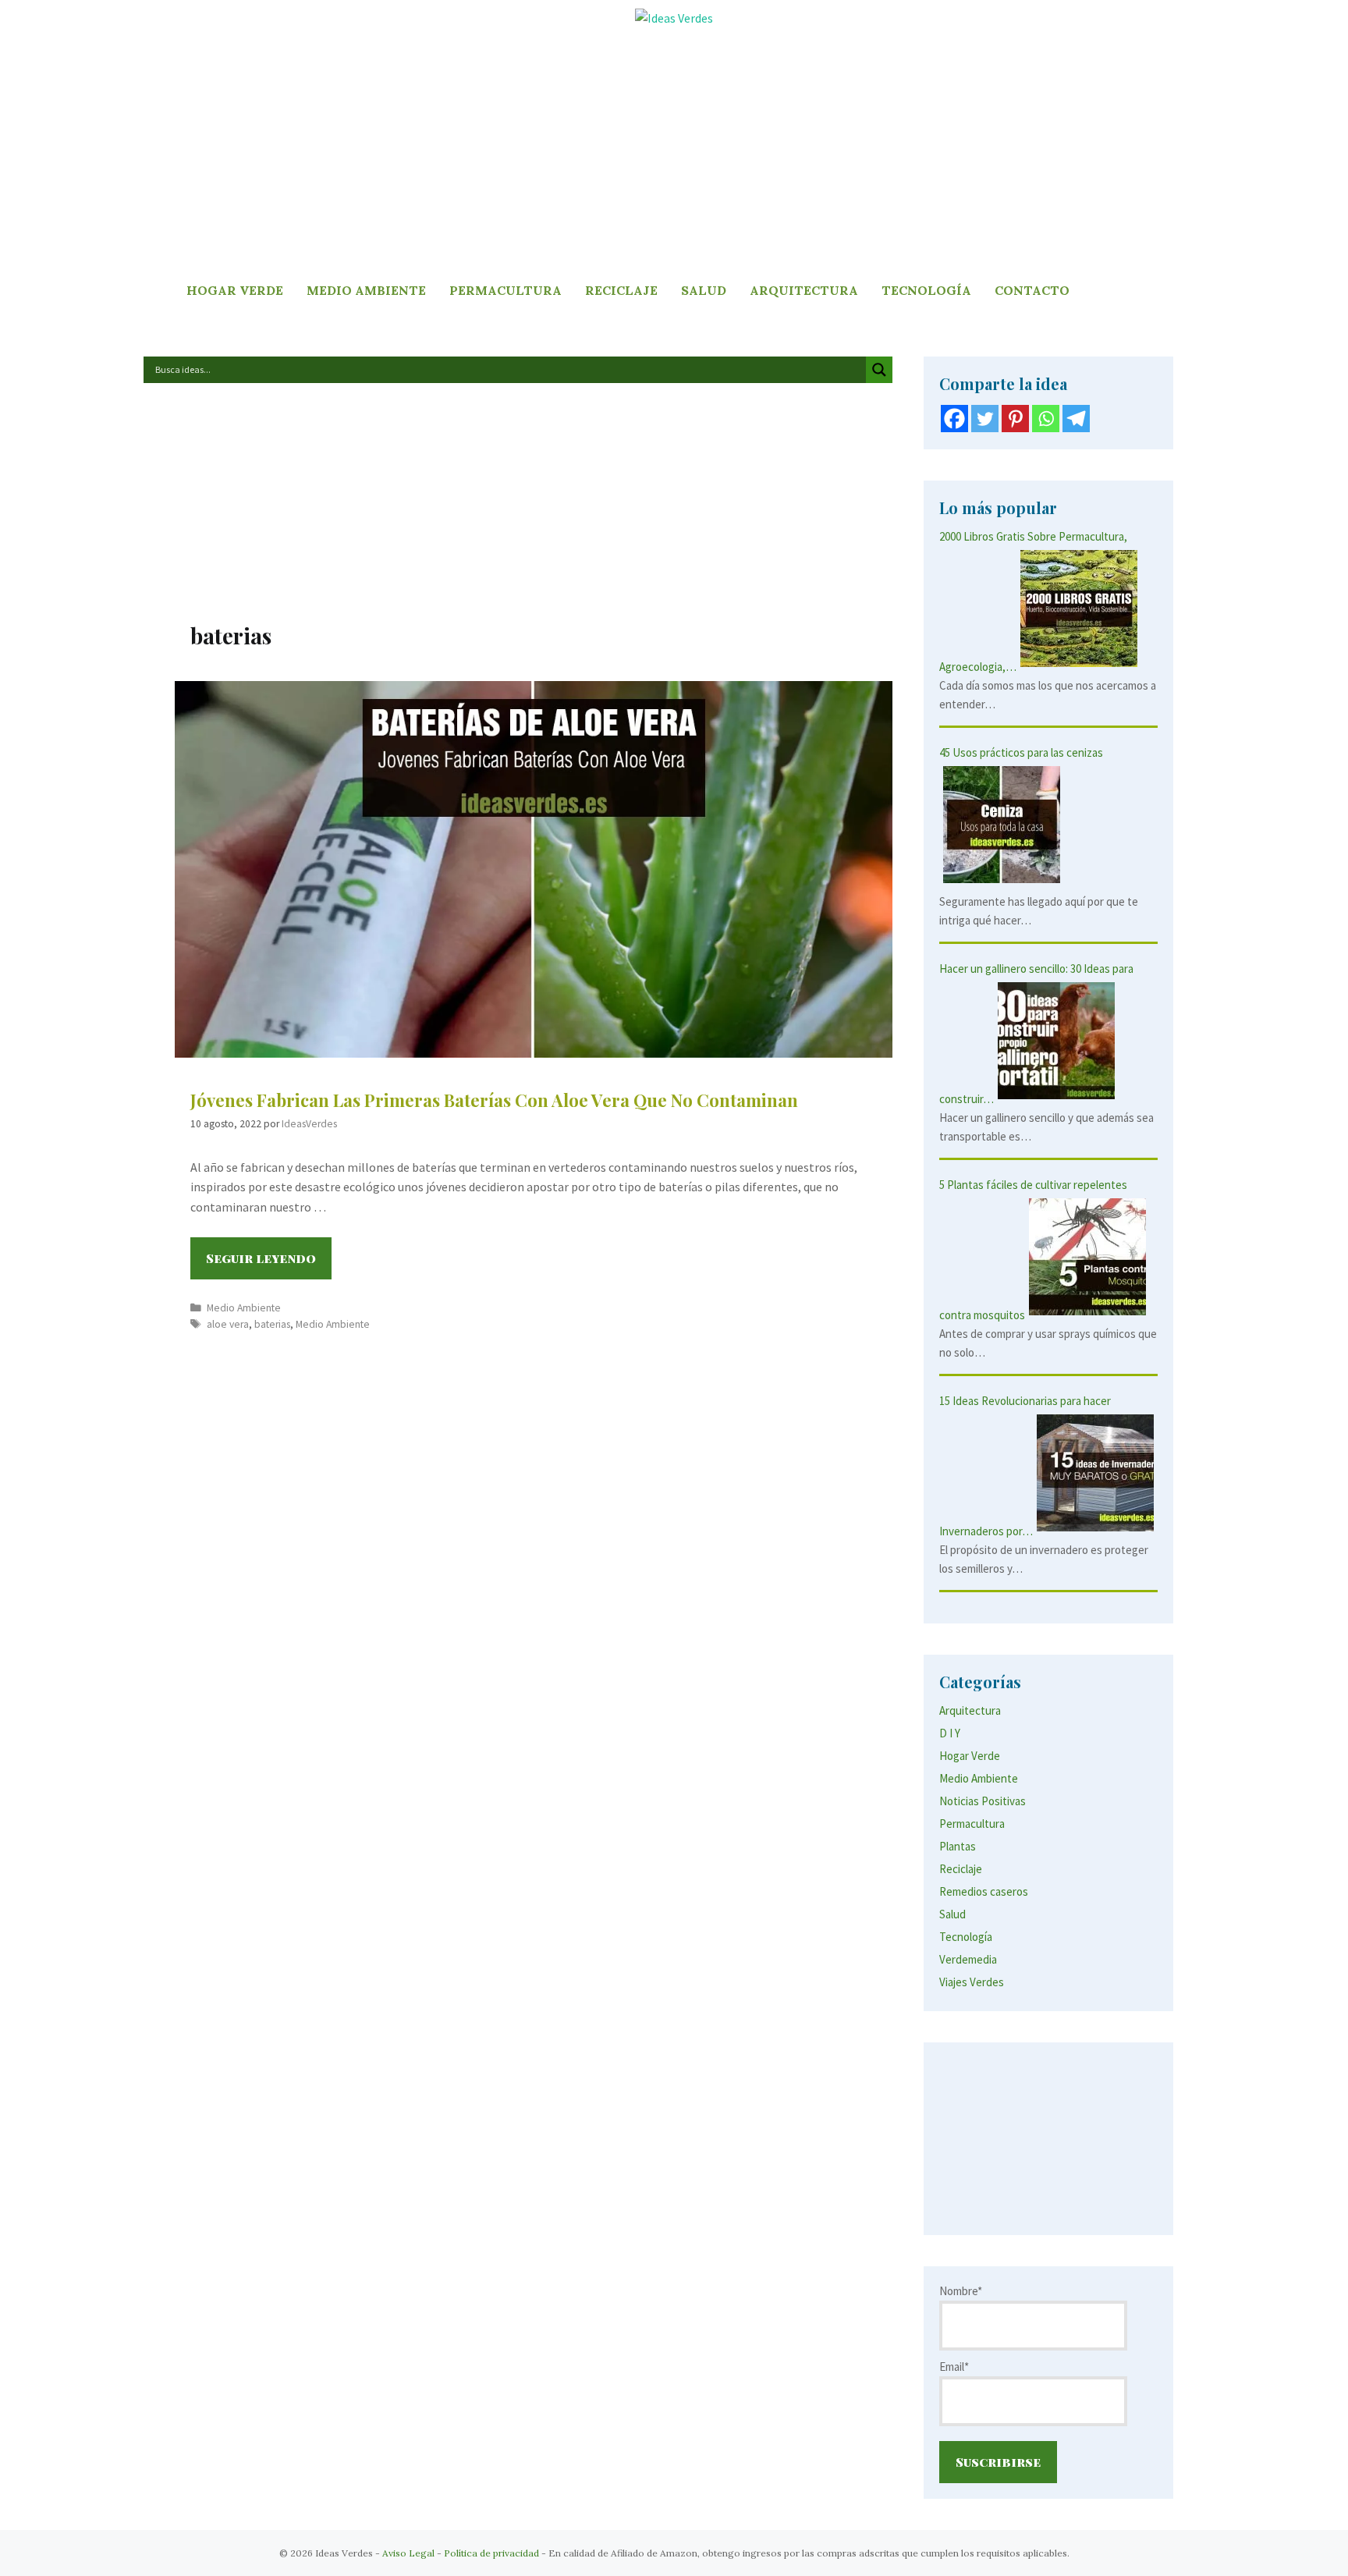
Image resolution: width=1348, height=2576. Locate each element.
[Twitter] (985, 419)
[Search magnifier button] (879, 370)
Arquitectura (804, 290)
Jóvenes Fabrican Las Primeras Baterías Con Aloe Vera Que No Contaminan (494, 1100)
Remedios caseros (984, 1891)
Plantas (958, 1846)
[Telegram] (1076, 419)
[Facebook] (954, 419)
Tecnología (926, 290)
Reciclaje (621, 290)
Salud (704, 290)
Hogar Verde (235, 290)
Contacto (1032, 290)
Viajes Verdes (972, 1982)
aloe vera (228, 1324)
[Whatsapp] (1046, 419)
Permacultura (505, 290)
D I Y (950, 1733)
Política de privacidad (491, 2553)
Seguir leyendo (269, 1264)
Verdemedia (968, 1959)
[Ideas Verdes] (674, 17)
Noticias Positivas (983, 1801)
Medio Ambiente (366, 290)
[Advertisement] (674, 154)
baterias (272, 1324)
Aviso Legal (408, 2553)
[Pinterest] (1015, 419)
